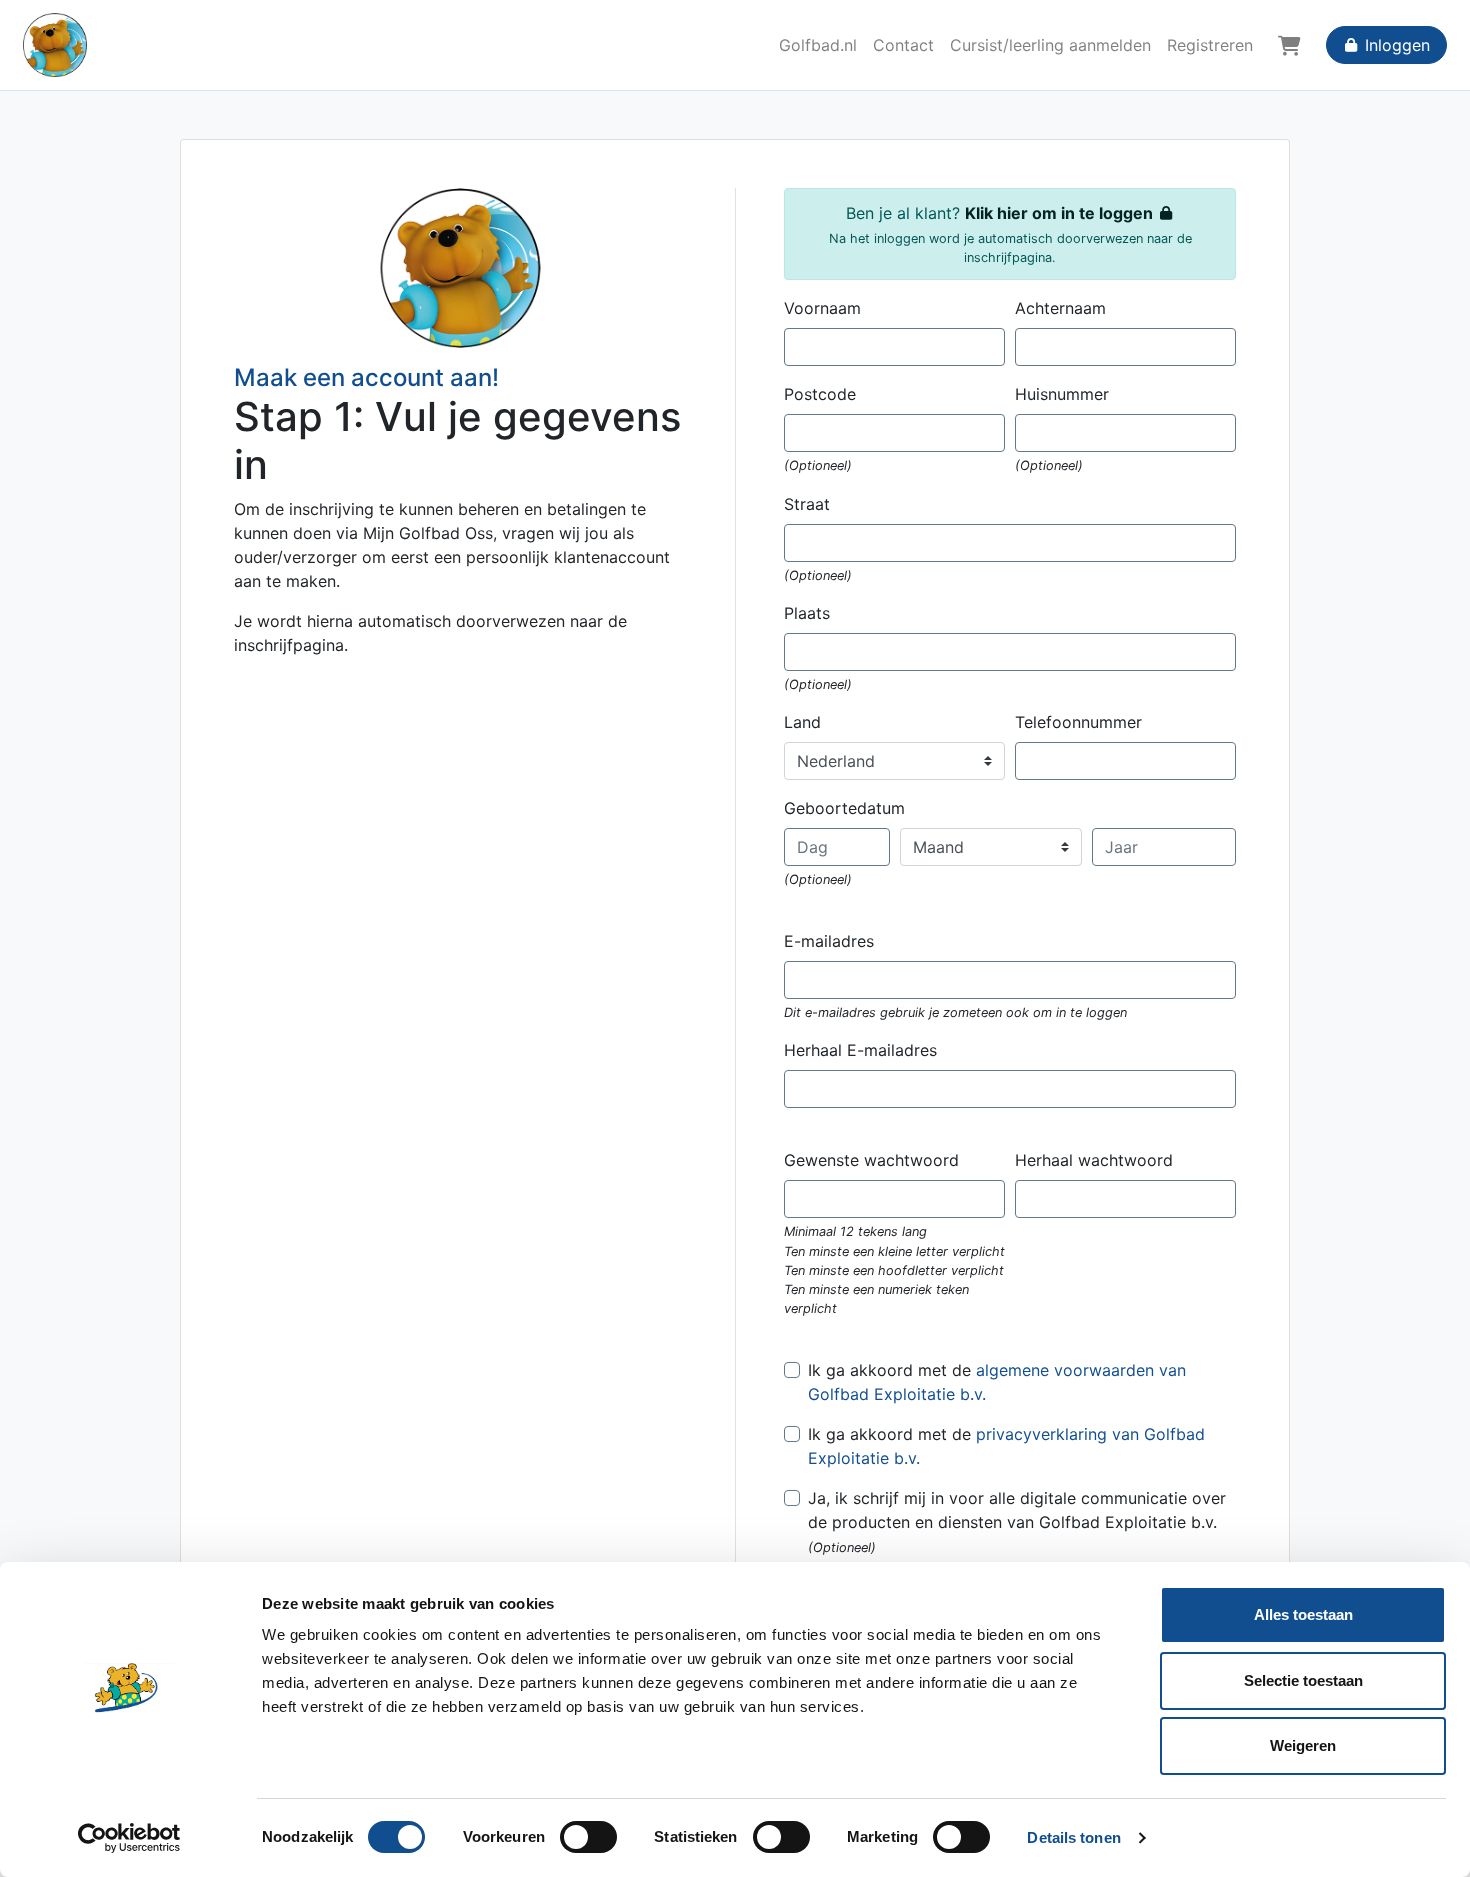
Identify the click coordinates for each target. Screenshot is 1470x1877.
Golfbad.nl (818, 45)
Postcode (820, 394)
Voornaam (822, 308)
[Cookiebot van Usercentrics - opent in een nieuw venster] (129, 1838)
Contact (903, 45)
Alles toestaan (1303, 1614)
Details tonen (1073, 1837)
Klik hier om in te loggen (1061, 213)
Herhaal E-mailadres (860, 1050)
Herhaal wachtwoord (1094, 1160)
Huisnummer (1062, 394)
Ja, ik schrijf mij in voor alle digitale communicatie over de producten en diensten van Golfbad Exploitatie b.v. (1017, 1510)
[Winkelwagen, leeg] (1289, 45)
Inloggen (1395, 45)
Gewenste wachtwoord (871, 1160)
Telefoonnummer (1078, 722)
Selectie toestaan (1303, 1680)
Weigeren (1303, 1745)
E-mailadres (829, 941)
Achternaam (1060, 308)
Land (802, 722)
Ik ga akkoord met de (997, 1382)
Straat (807, 504)
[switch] (588, 1837)
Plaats (807, 613)
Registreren (1210, 45)
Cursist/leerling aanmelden (1050, 45)
